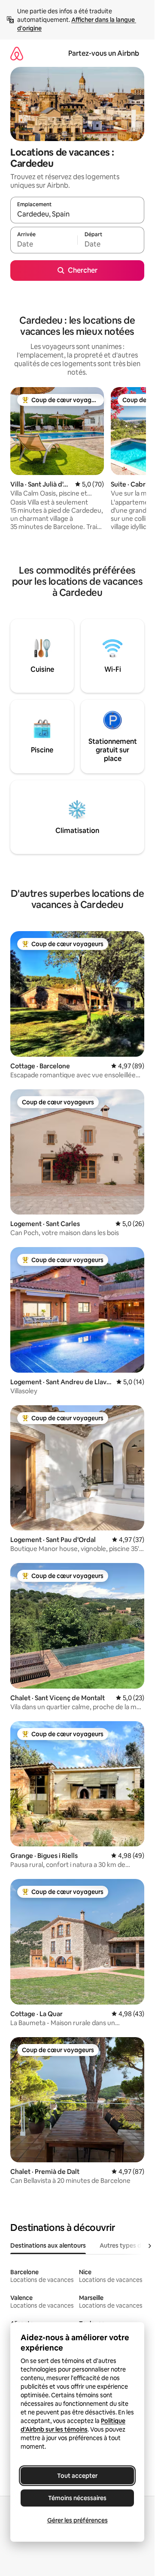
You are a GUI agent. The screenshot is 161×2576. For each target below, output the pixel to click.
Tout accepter (77, 2476)
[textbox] (44, 244)
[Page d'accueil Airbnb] (17, 53)
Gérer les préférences (77, 2520)
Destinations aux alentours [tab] (48, 2245)
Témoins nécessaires (77, 2498)
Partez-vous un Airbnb (104, 53)
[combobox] (77, 214)
